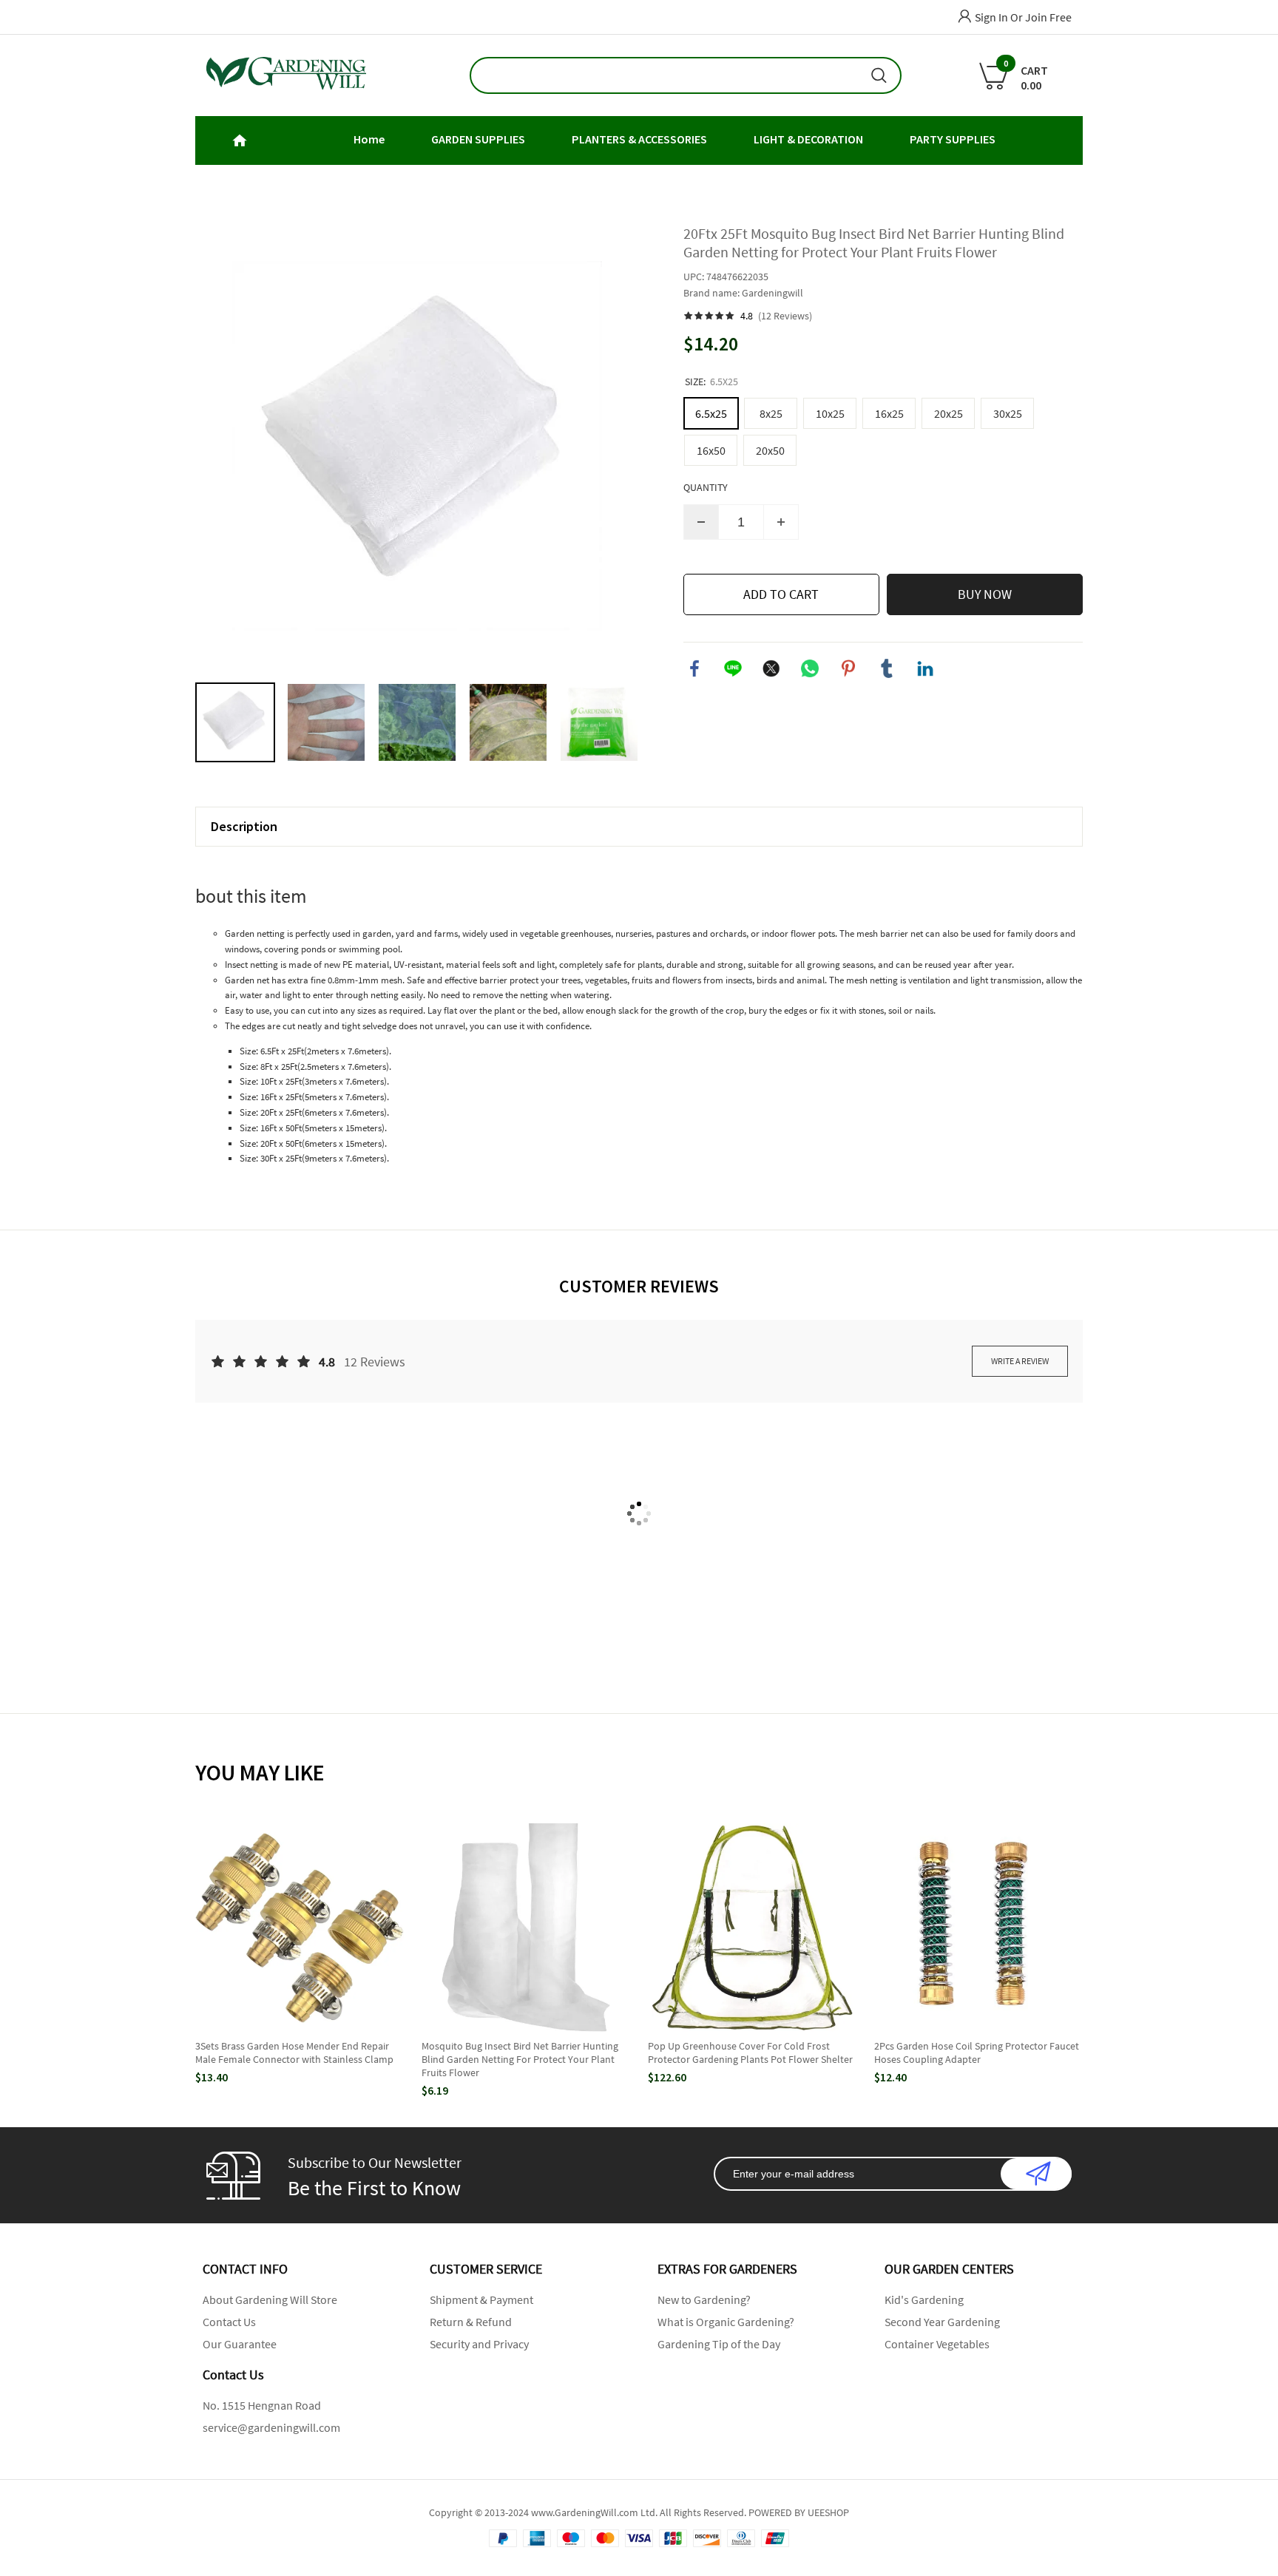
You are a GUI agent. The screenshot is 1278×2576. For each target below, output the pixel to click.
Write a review (1020, 1361)
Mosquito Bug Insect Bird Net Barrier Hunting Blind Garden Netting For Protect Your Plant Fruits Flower (520, 2059)
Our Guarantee (240, 2344)
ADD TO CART (781, 594)
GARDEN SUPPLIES (478, 139)
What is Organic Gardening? (726, 2322)
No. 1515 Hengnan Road (262, 2405)
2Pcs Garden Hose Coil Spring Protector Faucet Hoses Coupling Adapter (977, 2053)
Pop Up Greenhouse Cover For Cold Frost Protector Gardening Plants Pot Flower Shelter (750, 2053)
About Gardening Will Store (270, 2299)
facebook (694, 668)
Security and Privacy (479, 2344)
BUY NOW (985, 594)
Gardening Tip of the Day (719, 2344)
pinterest (848, 668)
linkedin (925, 668)
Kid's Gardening (924, 2299)
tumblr (887, 668)
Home (369, 139)
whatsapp (810, 668)
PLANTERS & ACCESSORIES (639, 139)
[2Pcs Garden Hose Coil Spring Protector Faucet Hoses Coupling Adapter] (978, 1928)
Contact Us (229, 2322)
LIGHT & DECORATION (808, 139)
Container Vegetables (937, 2344)
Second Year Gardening (942, 2322)
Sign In (991, 17)
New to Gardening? (704, 2299)
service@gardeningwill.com (271, 2427)
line (733, 668)
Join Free (1048, 17)
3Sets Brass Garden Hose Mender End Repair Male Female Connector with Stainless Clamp (294, 2053)
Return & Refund (471, 2322)
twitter (771, 668)
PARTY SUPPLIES (953, 139)
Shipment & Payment (481, 2299)
